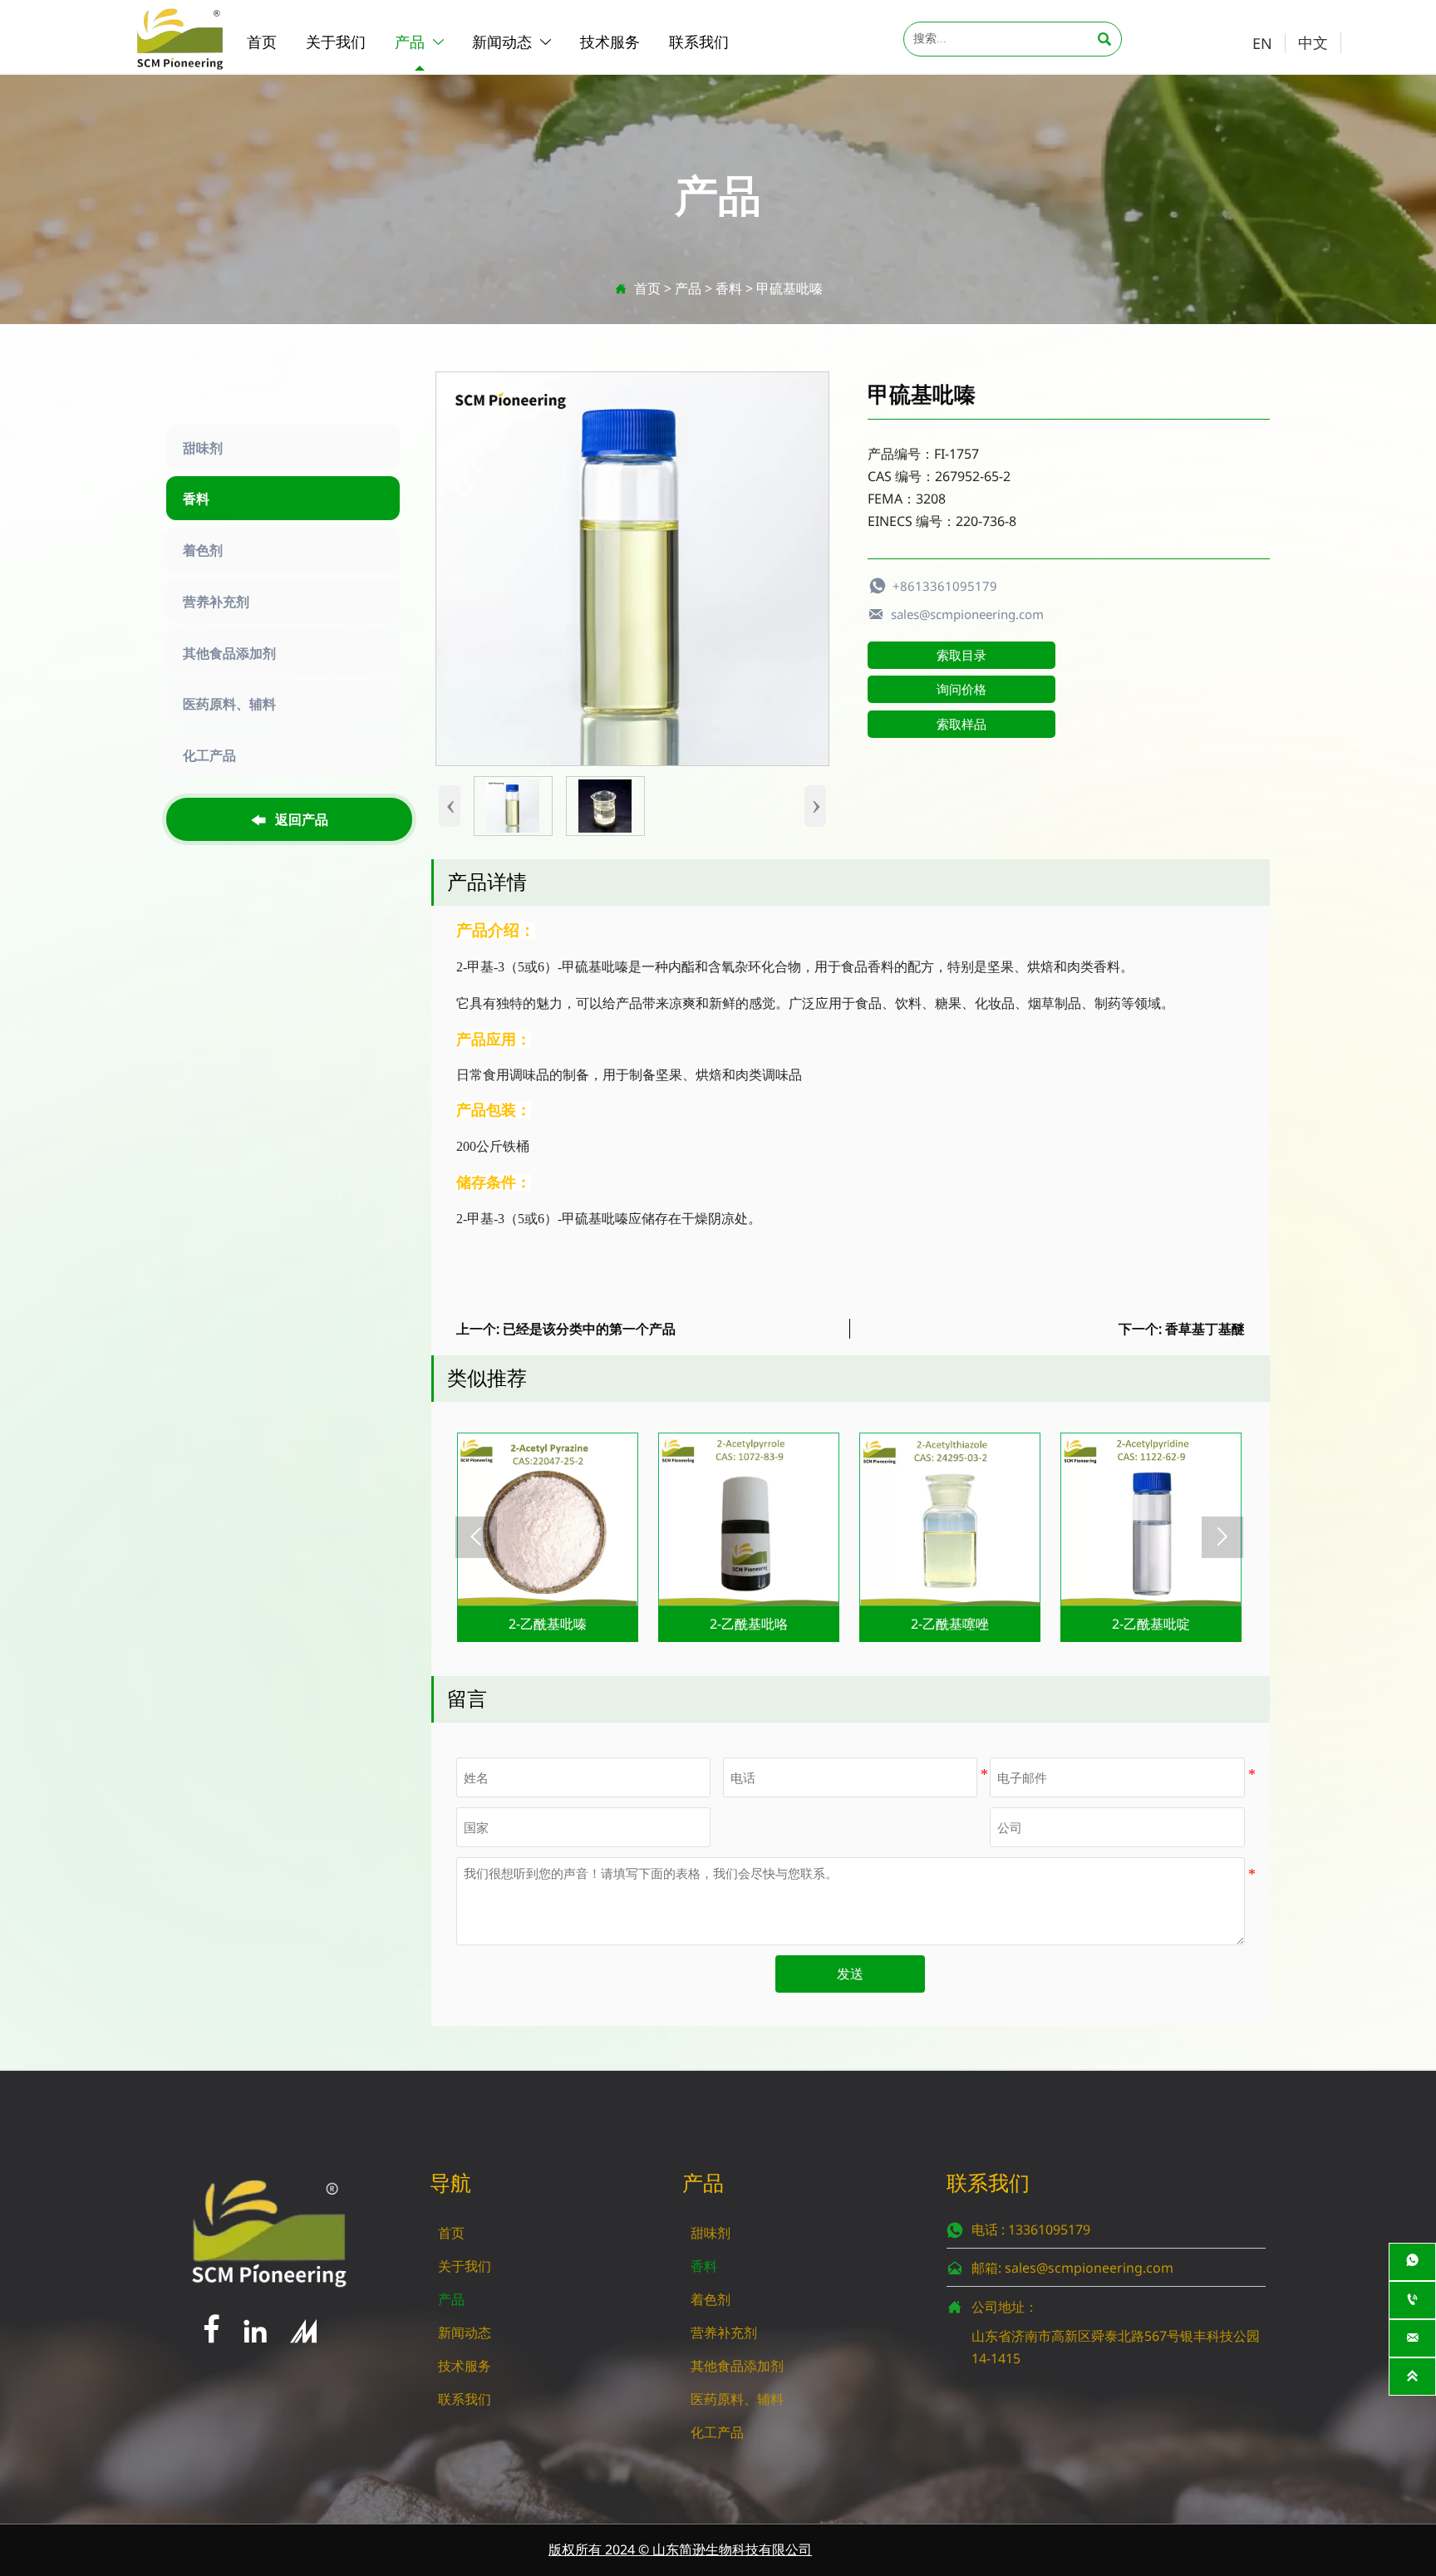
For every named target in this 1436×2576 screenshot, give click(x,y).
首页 (647, 288)
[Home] (180, 38)
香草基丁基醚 (1205, 1329)
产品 (688, 288)
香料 (729, 288)
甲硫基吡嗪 (789, 288)
